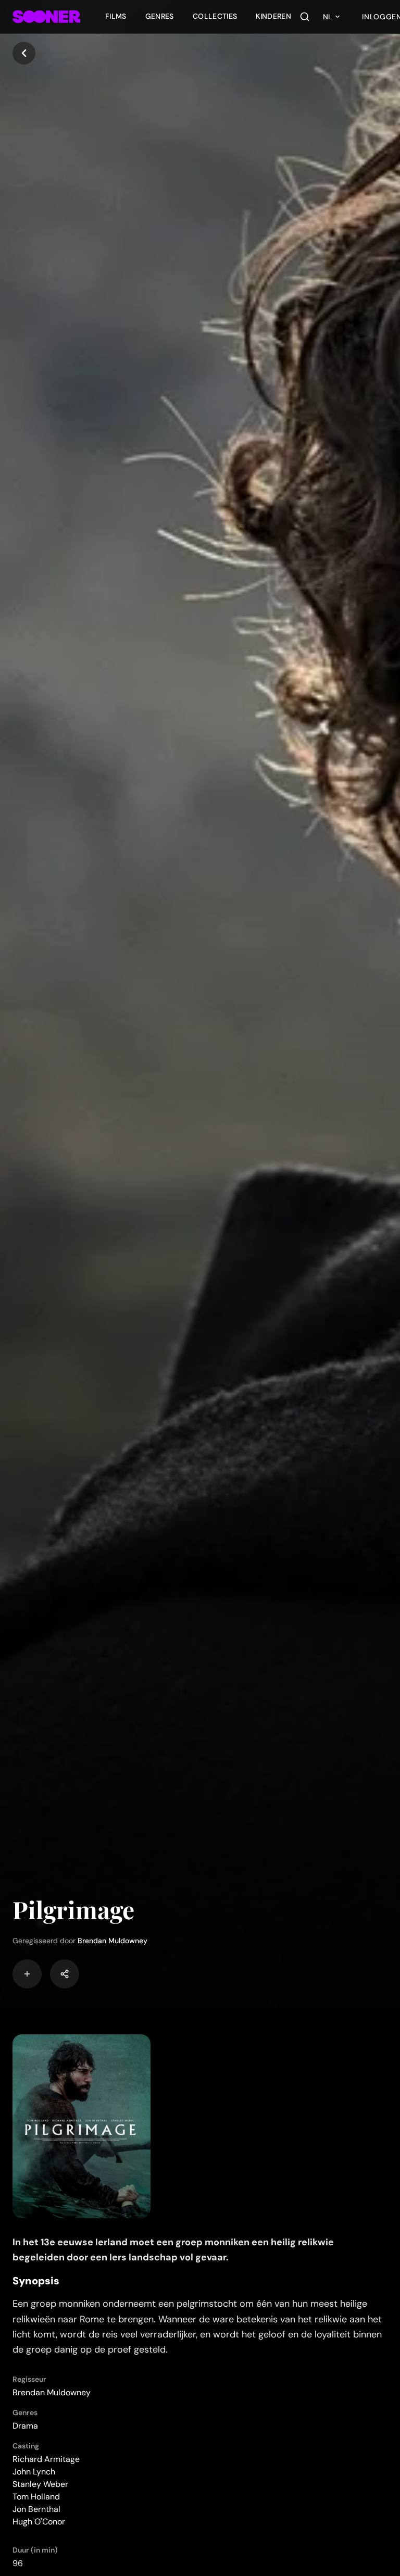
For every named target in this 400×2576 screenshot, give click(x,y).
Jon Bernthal (36, 2509)
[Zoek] (305, 17)
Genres (160, 16)
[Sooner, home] (46, 17)
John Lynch (34, 2472)
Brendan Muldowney (113, 1941)
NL (328, 17)
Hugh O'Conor (39, 2522)
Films (116, 16)
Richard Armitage (46, 2459)
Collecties (215, 16)
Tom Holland (36, 2497)
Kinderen (273, 16)
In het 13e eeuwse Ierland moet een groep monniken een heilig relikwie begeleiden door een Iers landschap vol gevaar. (173, 2250)
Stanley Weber (40, 2484)
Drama (25, 2426)
